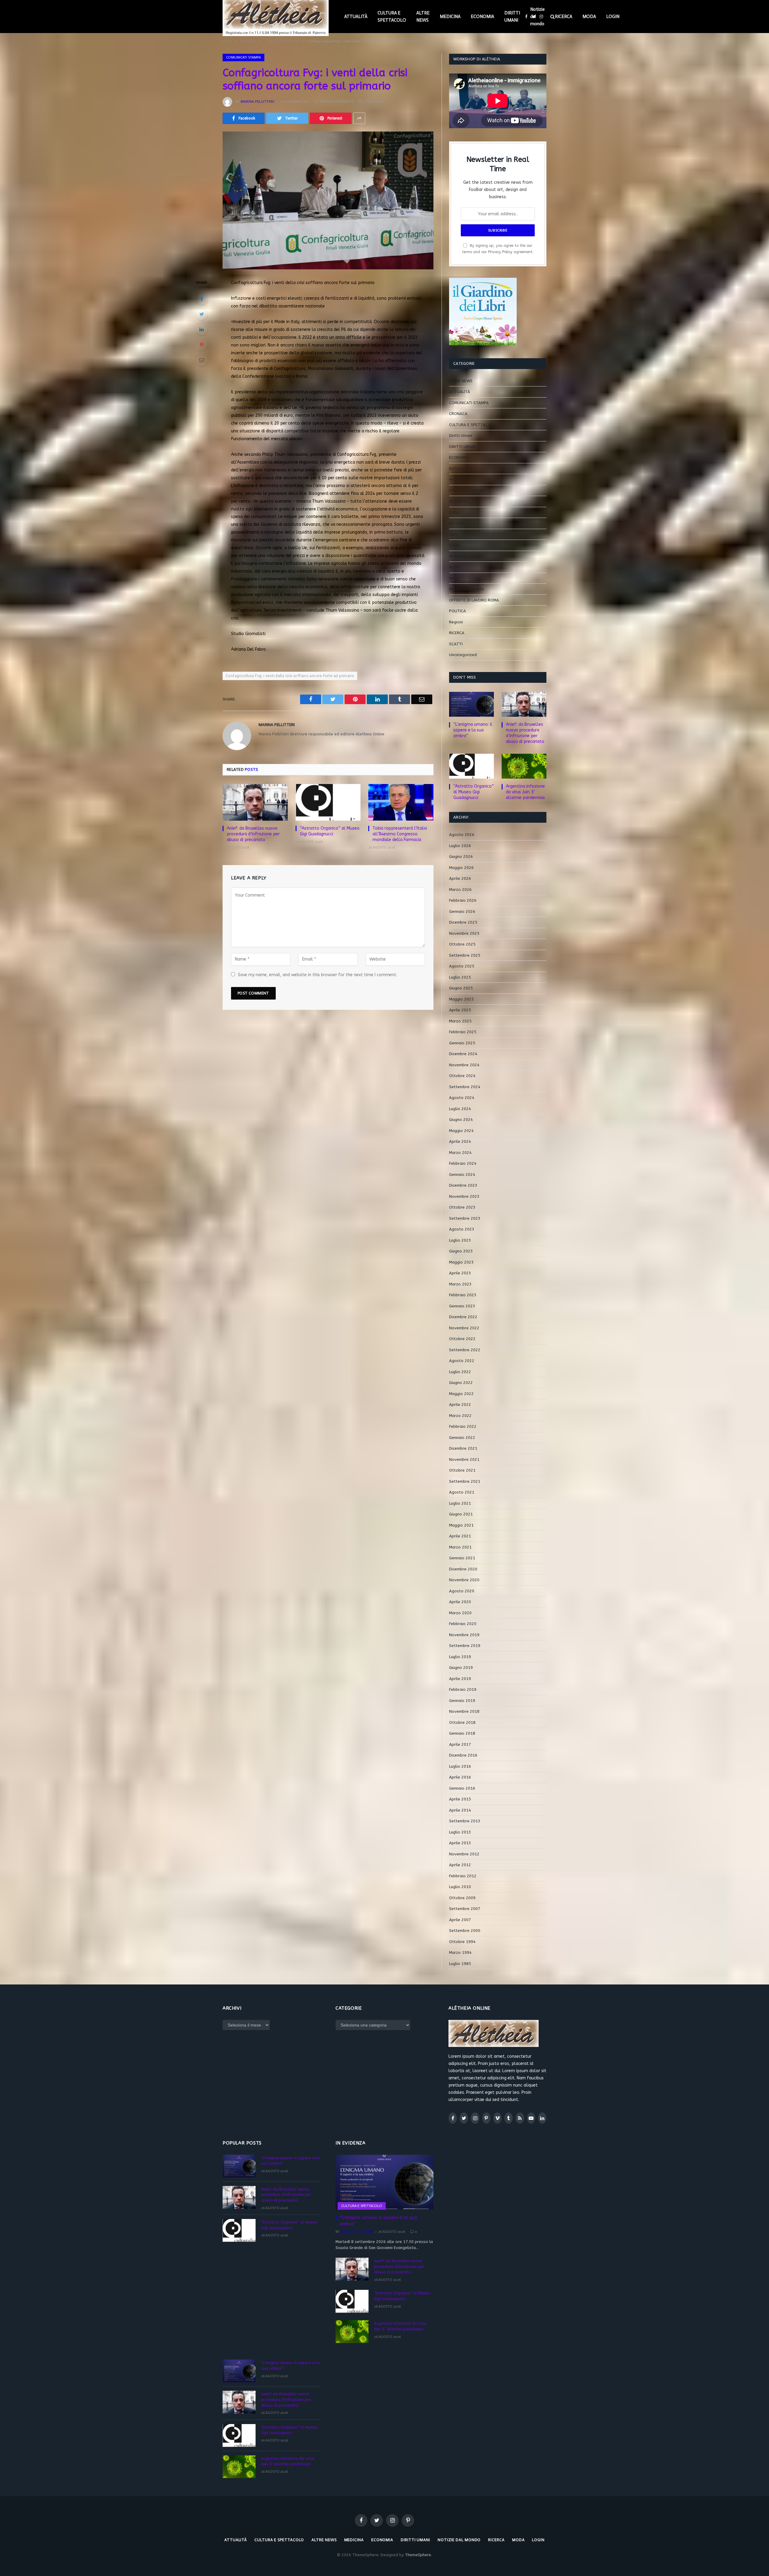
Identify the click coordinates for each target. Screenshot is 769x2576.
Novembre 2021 (464, 1459)
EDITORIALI (459, 469)
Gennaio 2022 (462, 1438)
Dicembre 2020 (463, 1569)
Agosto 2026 (462, 835)
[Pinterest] (202, 345)
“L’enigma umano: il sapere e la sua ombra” (473, 730)
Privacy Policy (500, 252)
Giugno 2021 (461, 1514)
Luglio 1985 (460, 1964)
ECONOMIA (482, 17)
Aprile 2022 (460, 1405)
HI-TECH (457, 479)
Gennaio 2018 (462, 1733)
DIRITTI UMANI (512, 17)
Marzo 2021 (460, 1547)
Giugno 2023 (461, 1251)
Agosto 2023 (462, 1229)
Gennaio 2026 (462, 911)
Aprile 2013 (460, 1843)
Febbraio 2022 (463, 1426)
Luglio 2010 (460, 1887)
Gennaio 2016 (462, 1788)
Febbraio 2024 (463, 1163)
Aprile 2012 (460, 1865)
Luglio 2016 (460, 1766)
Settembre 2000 (465, 1931)
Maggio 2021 (461, 1525)
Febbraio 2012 (463, 1876)
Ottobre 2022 (462, 1339)
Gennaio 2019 (462, 1701)
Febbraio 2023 (463, 1295)
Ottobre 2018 (462, 1722)
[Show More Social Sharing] (359, 118)
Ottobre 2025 (462, 944)
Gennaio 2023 (462, 1306)
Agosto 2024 (462, 1098)
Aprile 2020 (460, 1602)
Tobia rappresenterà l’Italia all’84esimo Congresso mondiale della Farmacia (400, 834)
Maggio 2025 (461, 999)
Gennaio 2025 (462, 1043)
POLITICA (457, 611)
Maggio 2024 (461, 1131)
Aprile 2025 (460, 1010)
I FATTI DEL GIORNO (467, 490)
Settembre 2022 (465, 1350)
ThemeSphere (418, 2555)
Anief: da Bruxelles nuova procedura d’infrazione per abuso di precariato (253, 834)
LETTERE (457, 523)
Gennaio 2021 (462, 1558)
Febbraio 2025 (463, 1032)
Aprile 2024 (460, 1141)
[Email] (202, 360)
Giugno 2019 (461, 1668)
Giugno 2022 (461, 1383)
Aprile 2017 (460, 1744)
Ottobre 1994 (462, 1942)
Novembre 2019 (464, 1635)
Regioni (456, 622)
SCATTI (456, 644)
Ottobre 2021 (462, 1470)
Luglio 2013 (460, 1832)
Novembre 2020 (464, 1580)
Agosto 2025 (462, 966)
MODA (589, 17)
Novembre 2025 (464, 933)
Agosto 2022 (462, 1361)
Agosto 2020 (462, 1591)
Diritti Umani (461, 436)
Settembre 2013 (465, 1821)
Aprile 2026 (460, 878)
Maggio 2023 (461, 1262)
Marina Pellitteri (257, 101)
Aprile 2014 (460, 1810)
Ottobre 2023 (462, 1207)
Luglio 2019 (460, 1657)
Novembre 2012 (464, 1854)
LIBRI (453, 534)
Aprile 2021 (460, 1536)
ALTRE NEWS (423, 17)
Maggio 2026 (461, 868)
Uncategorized (463, 655)
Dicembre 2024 (463, 1054)
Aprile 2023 (460, 1273)
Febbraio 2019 (463, 1689)
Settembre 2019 (465, 1646)
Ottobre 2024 (462, 1076)
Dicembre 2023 (463, 1185)
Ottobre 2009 (462, 1898)
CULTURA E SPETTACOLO (392, 17)
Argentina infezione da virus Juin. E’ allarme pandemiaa (525, 792)
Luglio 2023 (460, 1240)
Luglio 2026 (460, 846)
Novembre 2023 (464, 1196)
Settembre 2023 (465, 1218)
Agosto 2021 (462, 1492)
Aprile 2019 (460, 1679)
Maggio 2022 (461, 1394)
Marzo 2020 (460, 1613)
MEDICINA (450, 17)
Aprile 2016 (460, 1777)
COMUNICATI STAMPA (243, 57)
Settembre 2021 (465, 1481)
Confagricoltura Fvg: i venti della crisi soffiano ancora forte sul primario (290, 676)
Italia (454, 512)
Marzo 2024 (460, 1153)
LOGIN (613, 17)
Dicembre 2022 (463, 1317)
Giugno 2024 (461, 1120)
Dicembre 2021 (463, 1448)
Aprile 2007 (460, 1920)
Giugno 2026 (461, 857)
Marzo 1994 (460, 1952)
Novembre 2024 (464, 1065)
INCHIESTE (459, 501)
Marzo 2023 (460, 1284)
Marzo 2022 (460, 1416)
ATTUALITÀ (356, 17)
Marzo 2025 (460, 1021)
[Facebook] (202, 299)
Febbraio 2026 (463, 900)
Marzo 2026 (460, 890)
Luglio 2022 (460, 1372)
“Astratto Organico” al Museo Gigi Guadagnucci (330, 831)
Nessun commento (337, 101)
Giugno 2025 (461, 988)
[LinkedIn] (202, 329)
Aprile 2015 (460, 1799)
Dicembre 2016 (463, 1755)
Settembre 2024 (465, 1087)
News (454, 578)
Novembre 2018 (464, 1711)
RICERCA (564, 17)
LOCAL (455, 545)
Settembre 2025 (465, 955)
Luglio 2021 (460, 1503)
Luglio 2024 (460, 1109)
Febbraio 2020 (463, 1624)
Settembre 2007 (465, 1909)
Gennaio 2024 (462, 1174)
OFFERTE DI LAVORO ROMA (474, 600)
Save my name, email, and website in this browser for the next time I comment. (318, 975)
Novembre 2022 (464, 1328)
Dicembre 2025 (463, 922)
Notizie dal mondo (537, 17)
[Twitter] (202, 314)
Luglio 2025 (460, 977)
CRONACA (458, 414)
